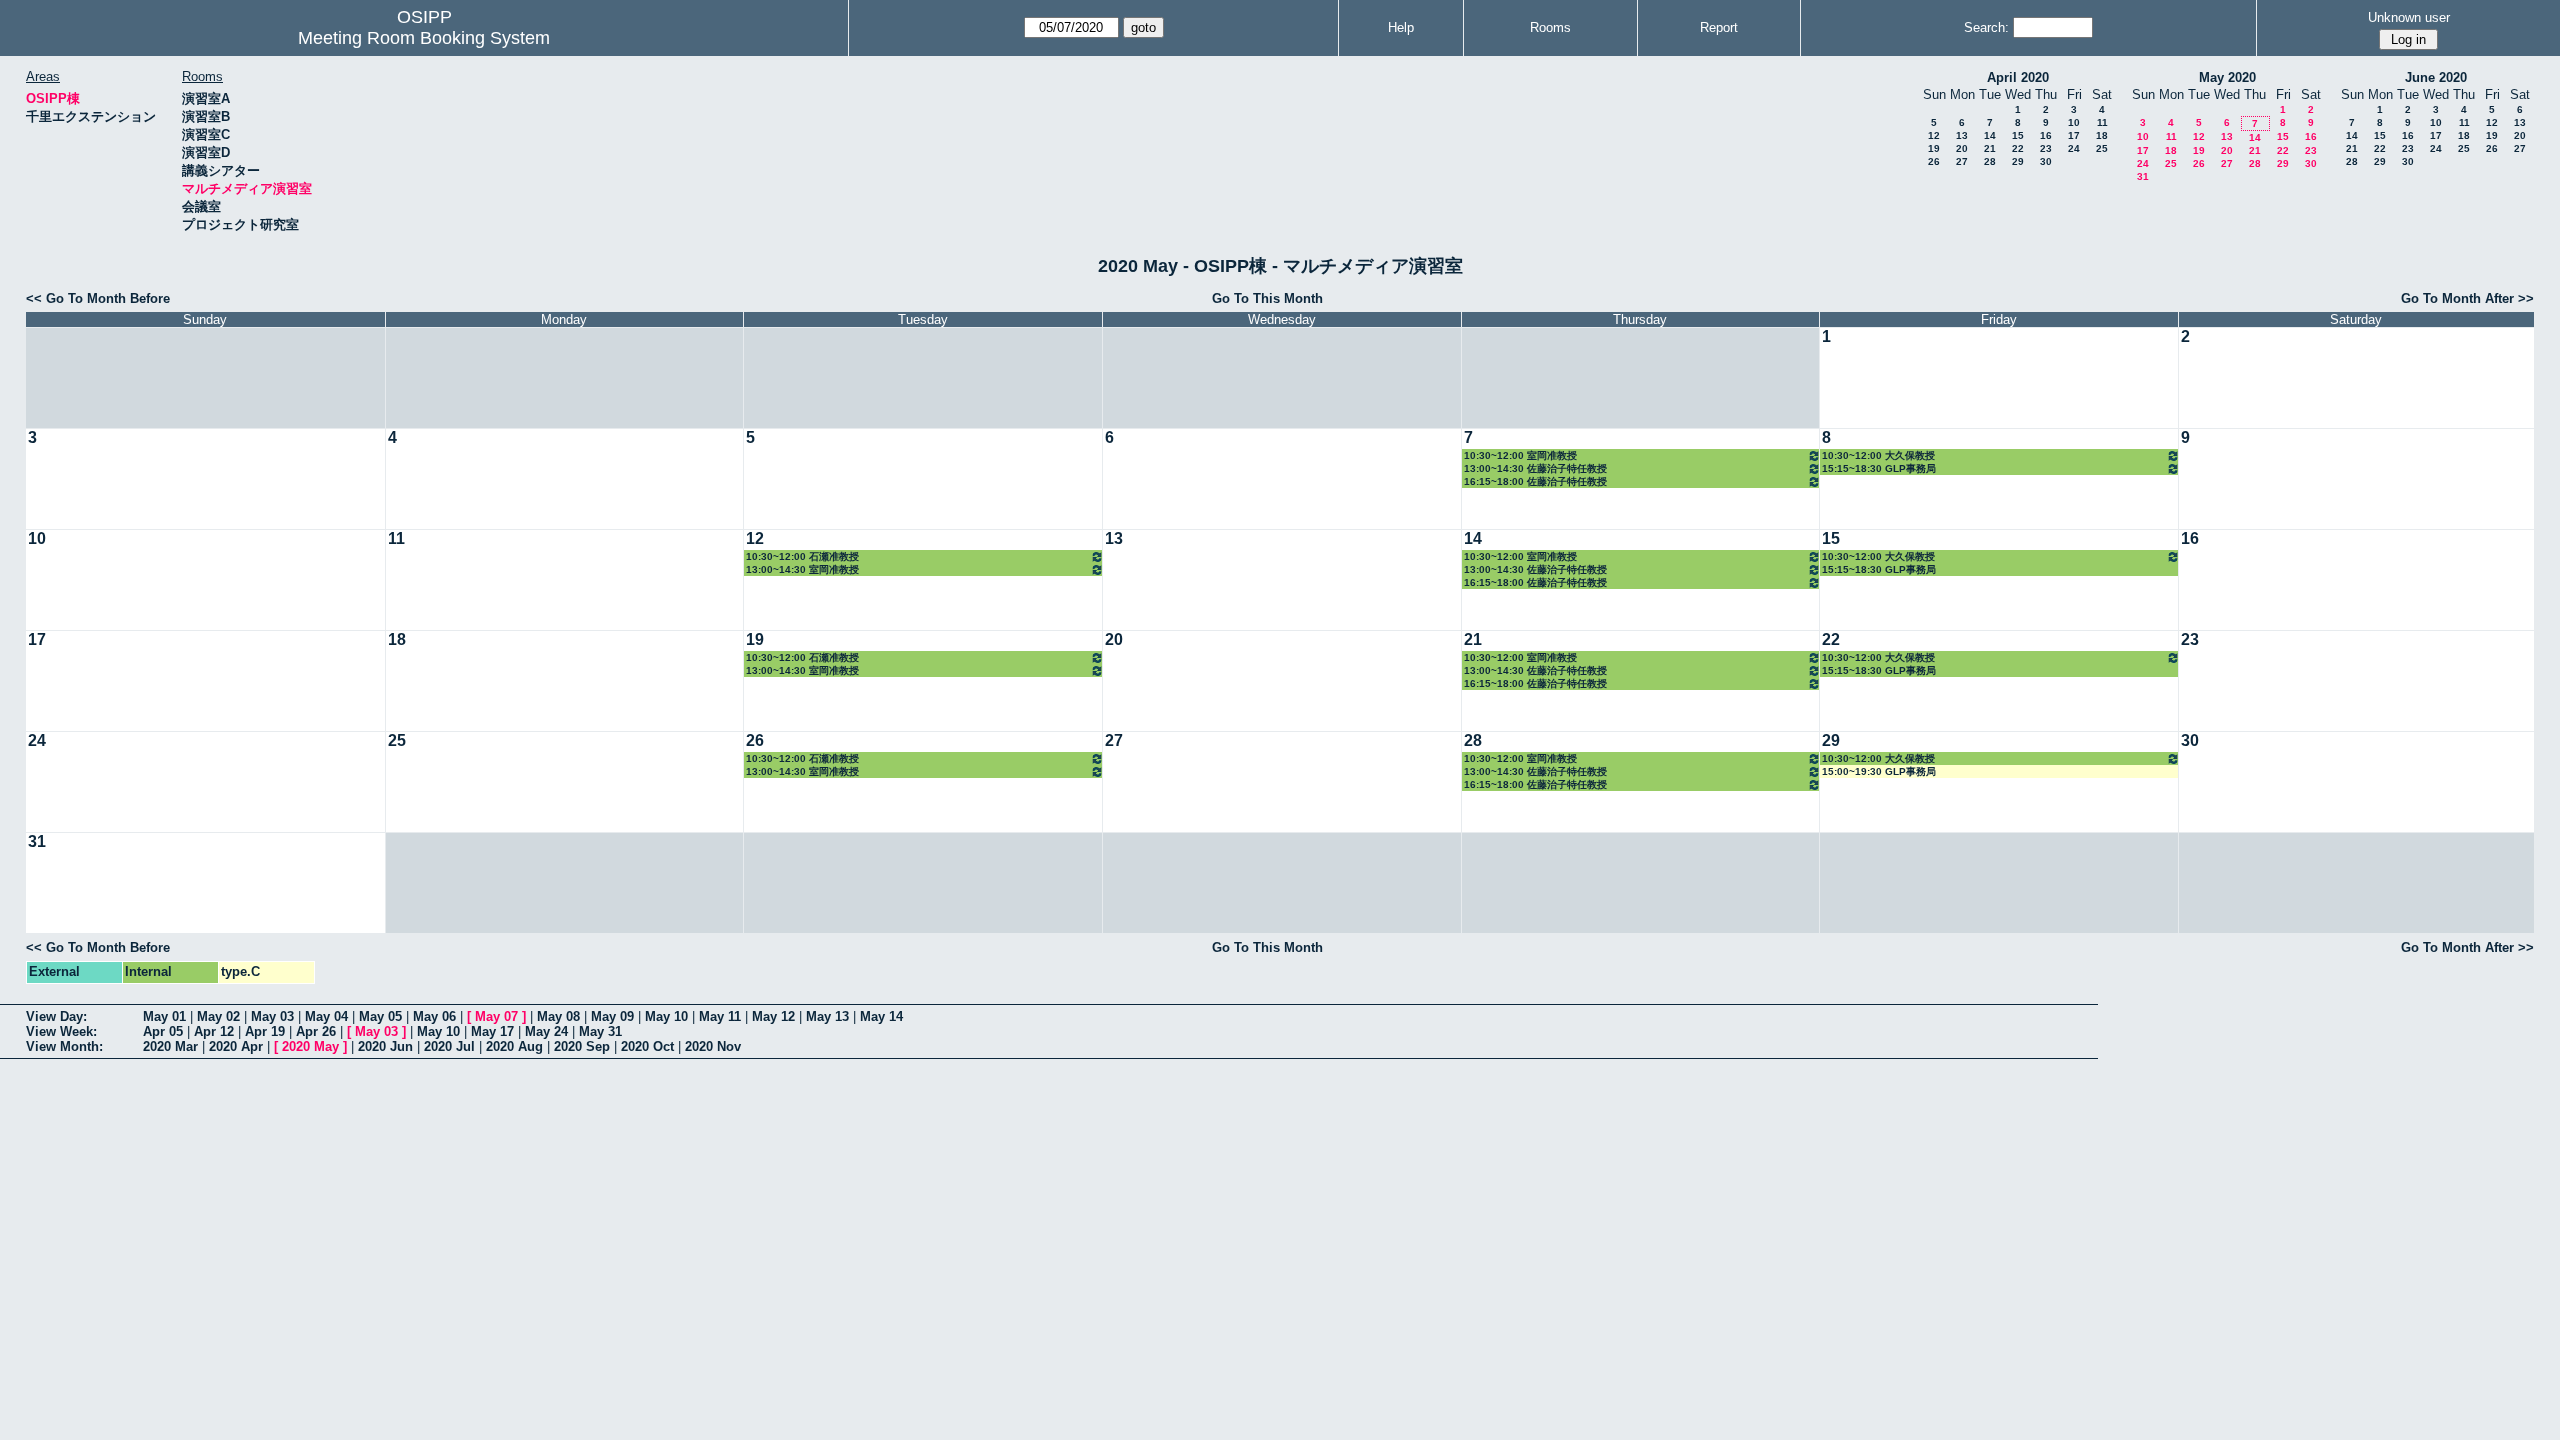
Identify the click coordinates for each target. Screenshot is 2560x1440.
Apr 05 (163, 1031)
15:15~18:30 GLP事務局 (1879, 468)
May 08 (558, 1016)
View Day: (56, 1016)
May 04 (326, 1016)
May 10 (666, 1016)
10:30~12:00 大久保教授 (1878, 455)
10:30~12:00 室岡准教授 (1520, 455)
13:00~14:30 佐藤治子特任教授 (1535, 468)
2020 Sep (582, 1046)
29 (2018, 161)
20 (1962, 148)
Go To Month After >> (2467, 298)
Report (1719, 27)
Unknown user (2409, 17)
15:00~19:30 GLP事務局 (1879, 771)
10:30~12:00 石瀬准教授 (802, 556)
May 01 (164, 1016)
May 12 (773, 1016)
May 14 (881, 1016)
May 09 (612, 1016)
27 (1962, 161)
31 (2143, 176)
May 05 (380, 1016)
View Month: (64, 1046)
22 (2018, 148)
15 (2018, 135)
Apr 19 (265, 1031)
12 (1934, 135)
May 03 (272, 1016)
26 (1934, 161)
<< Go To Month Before (98, 298)
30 (2046, 161)
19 (1934, 148)
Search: (1986, 27)
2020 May (310, 1046)
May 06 (434, 1016)
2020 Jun (385, 1046)
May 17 (492, 1031)
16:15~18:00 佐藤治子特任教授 (1535, 481)
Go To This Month (1267, 298)
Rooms (1550, 27)
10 (2074, 122)
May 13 (827, 1016)
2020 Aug (514, 1046)
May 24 (546, 1031)
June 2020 (2436, 77)
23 (2046, 148)
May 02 (218, 1016)
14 (1990, 135)
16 (2046, 135)
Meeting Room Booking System (424, 38)
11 (2102, 122)
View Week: (61, 1031)
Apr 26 (316, 1031)
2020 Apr (236, 1046)
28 (1990, 161)
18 (2102, 135)
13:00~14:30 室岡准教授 (802, 569)
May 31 (600, 1031)
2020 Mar (170, 1046)
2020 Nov (713, 1046)
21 (1990, 148)
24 (2074, 148)
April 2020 (2018, 77)
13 (1962, 135)
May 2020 (2227, 77)
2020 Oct (647, 1046)
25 (2102, 148)
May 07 (496, 1016)
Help (1401, 27)
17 (2074, 135)
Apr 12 (214, 1031)
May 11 (720, 1016)
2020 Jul (449, 1046)
